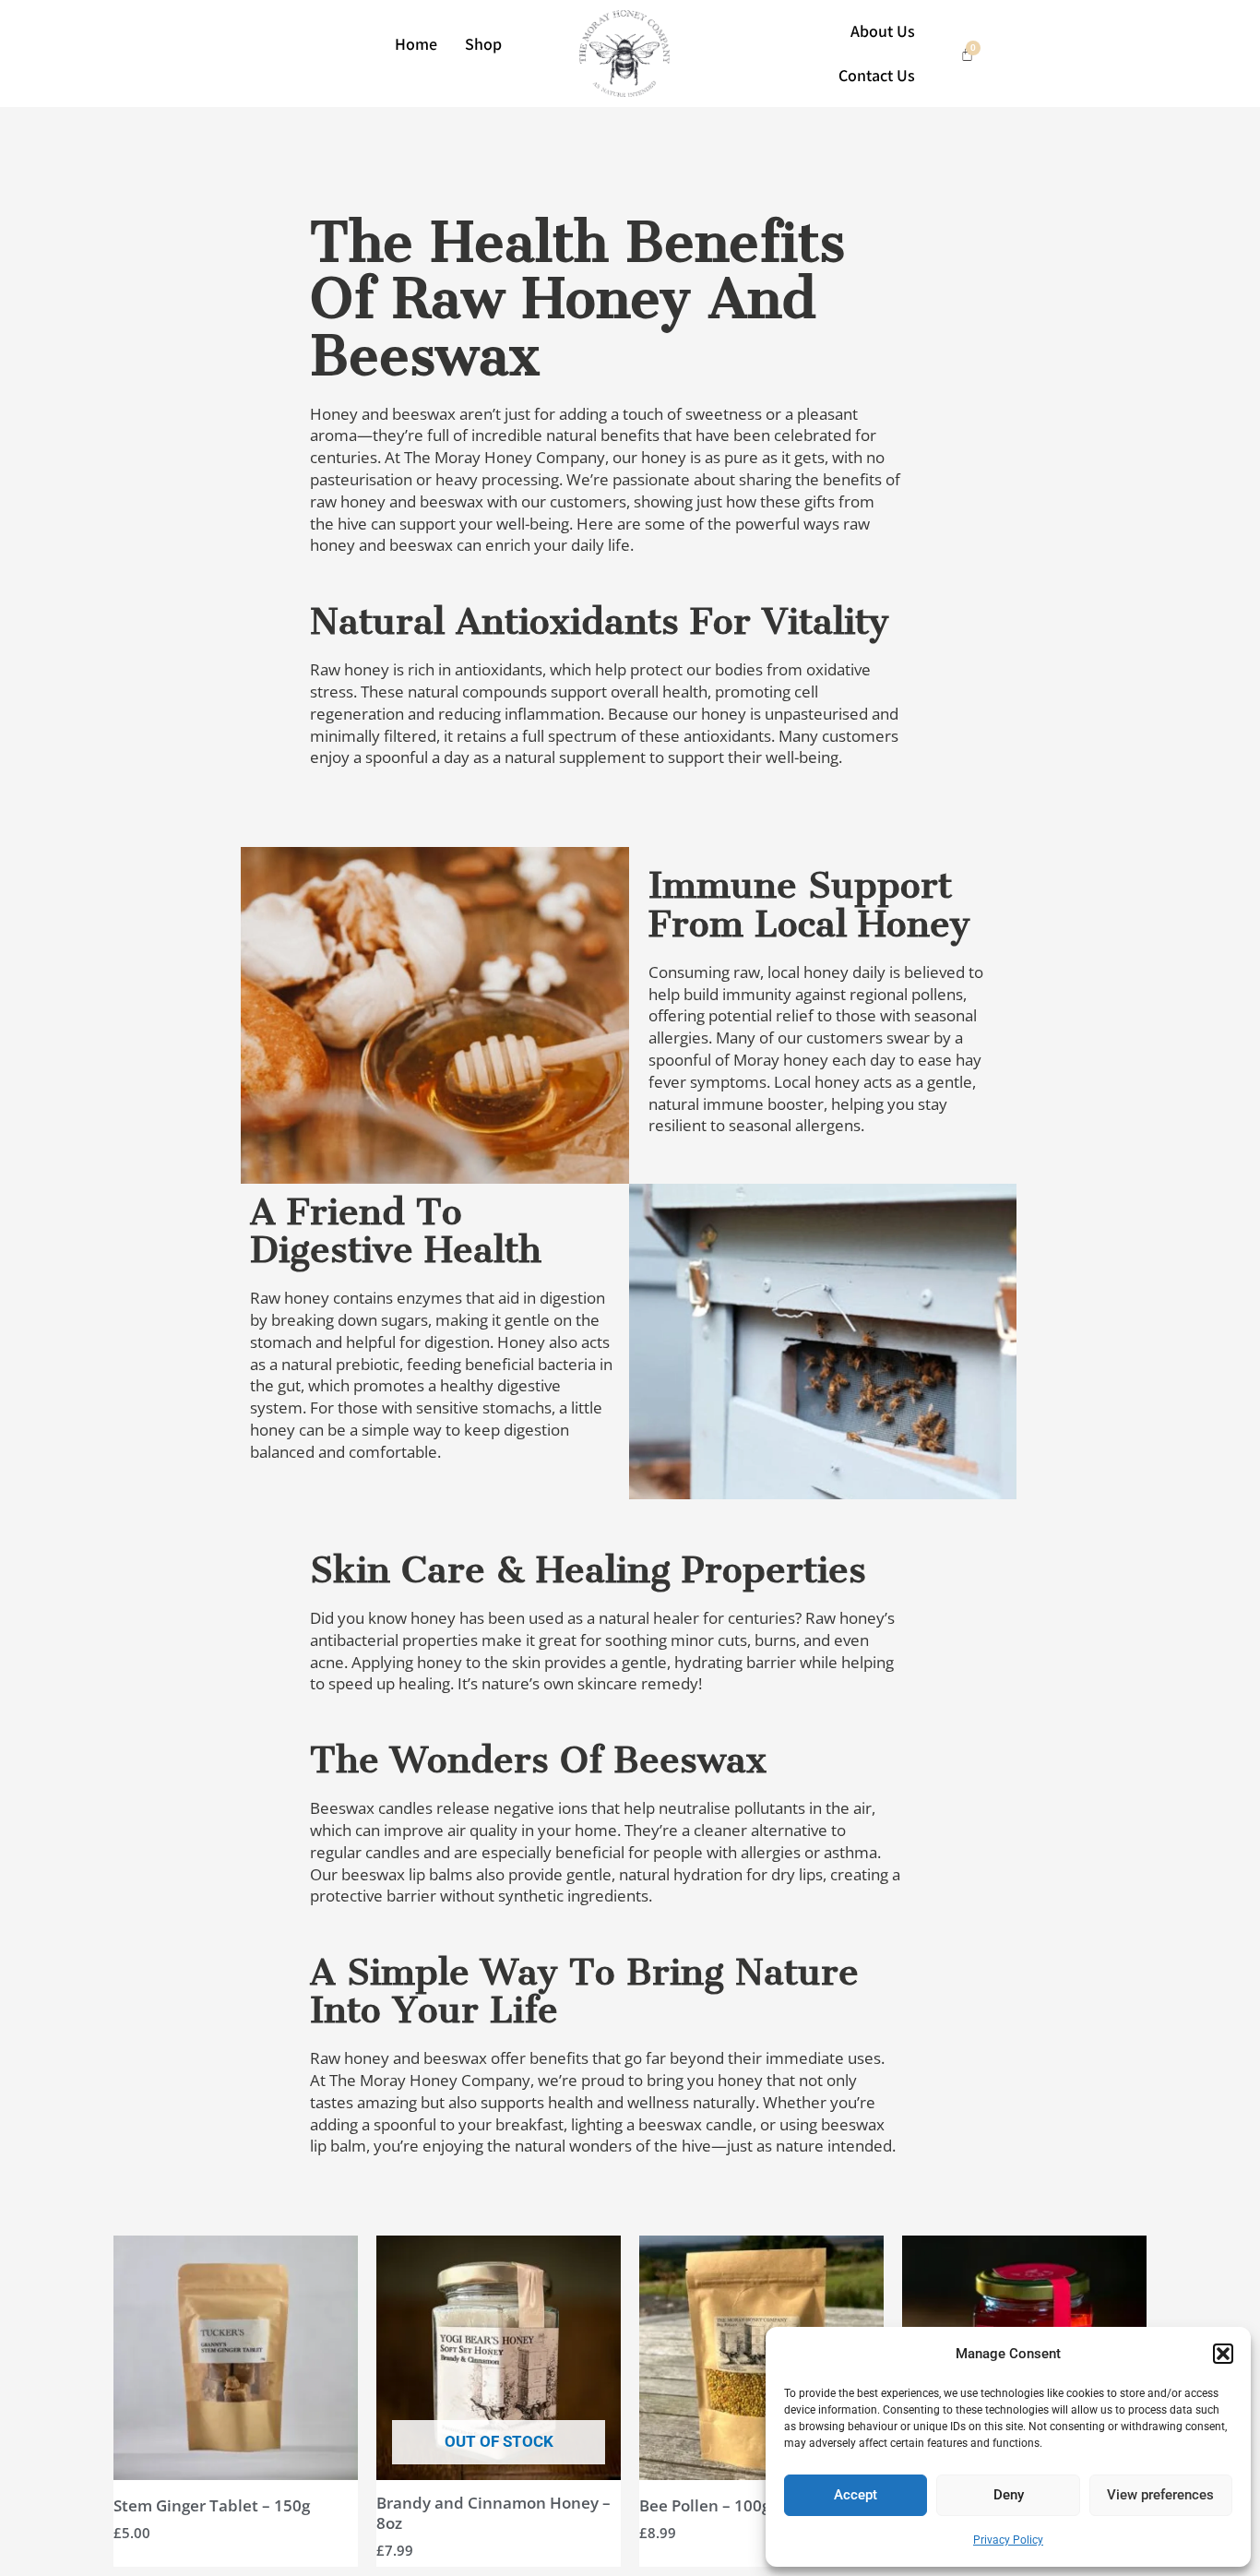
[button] (1223, 2354)
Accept (856, 2495)
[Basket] (967, 54)
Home (416, 44)
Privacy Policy (1008, 2540)
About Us (883, 31)
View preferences (1160, 2495)
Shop (483, 44)
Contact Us (877, 75)
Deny (1009, 2495)
